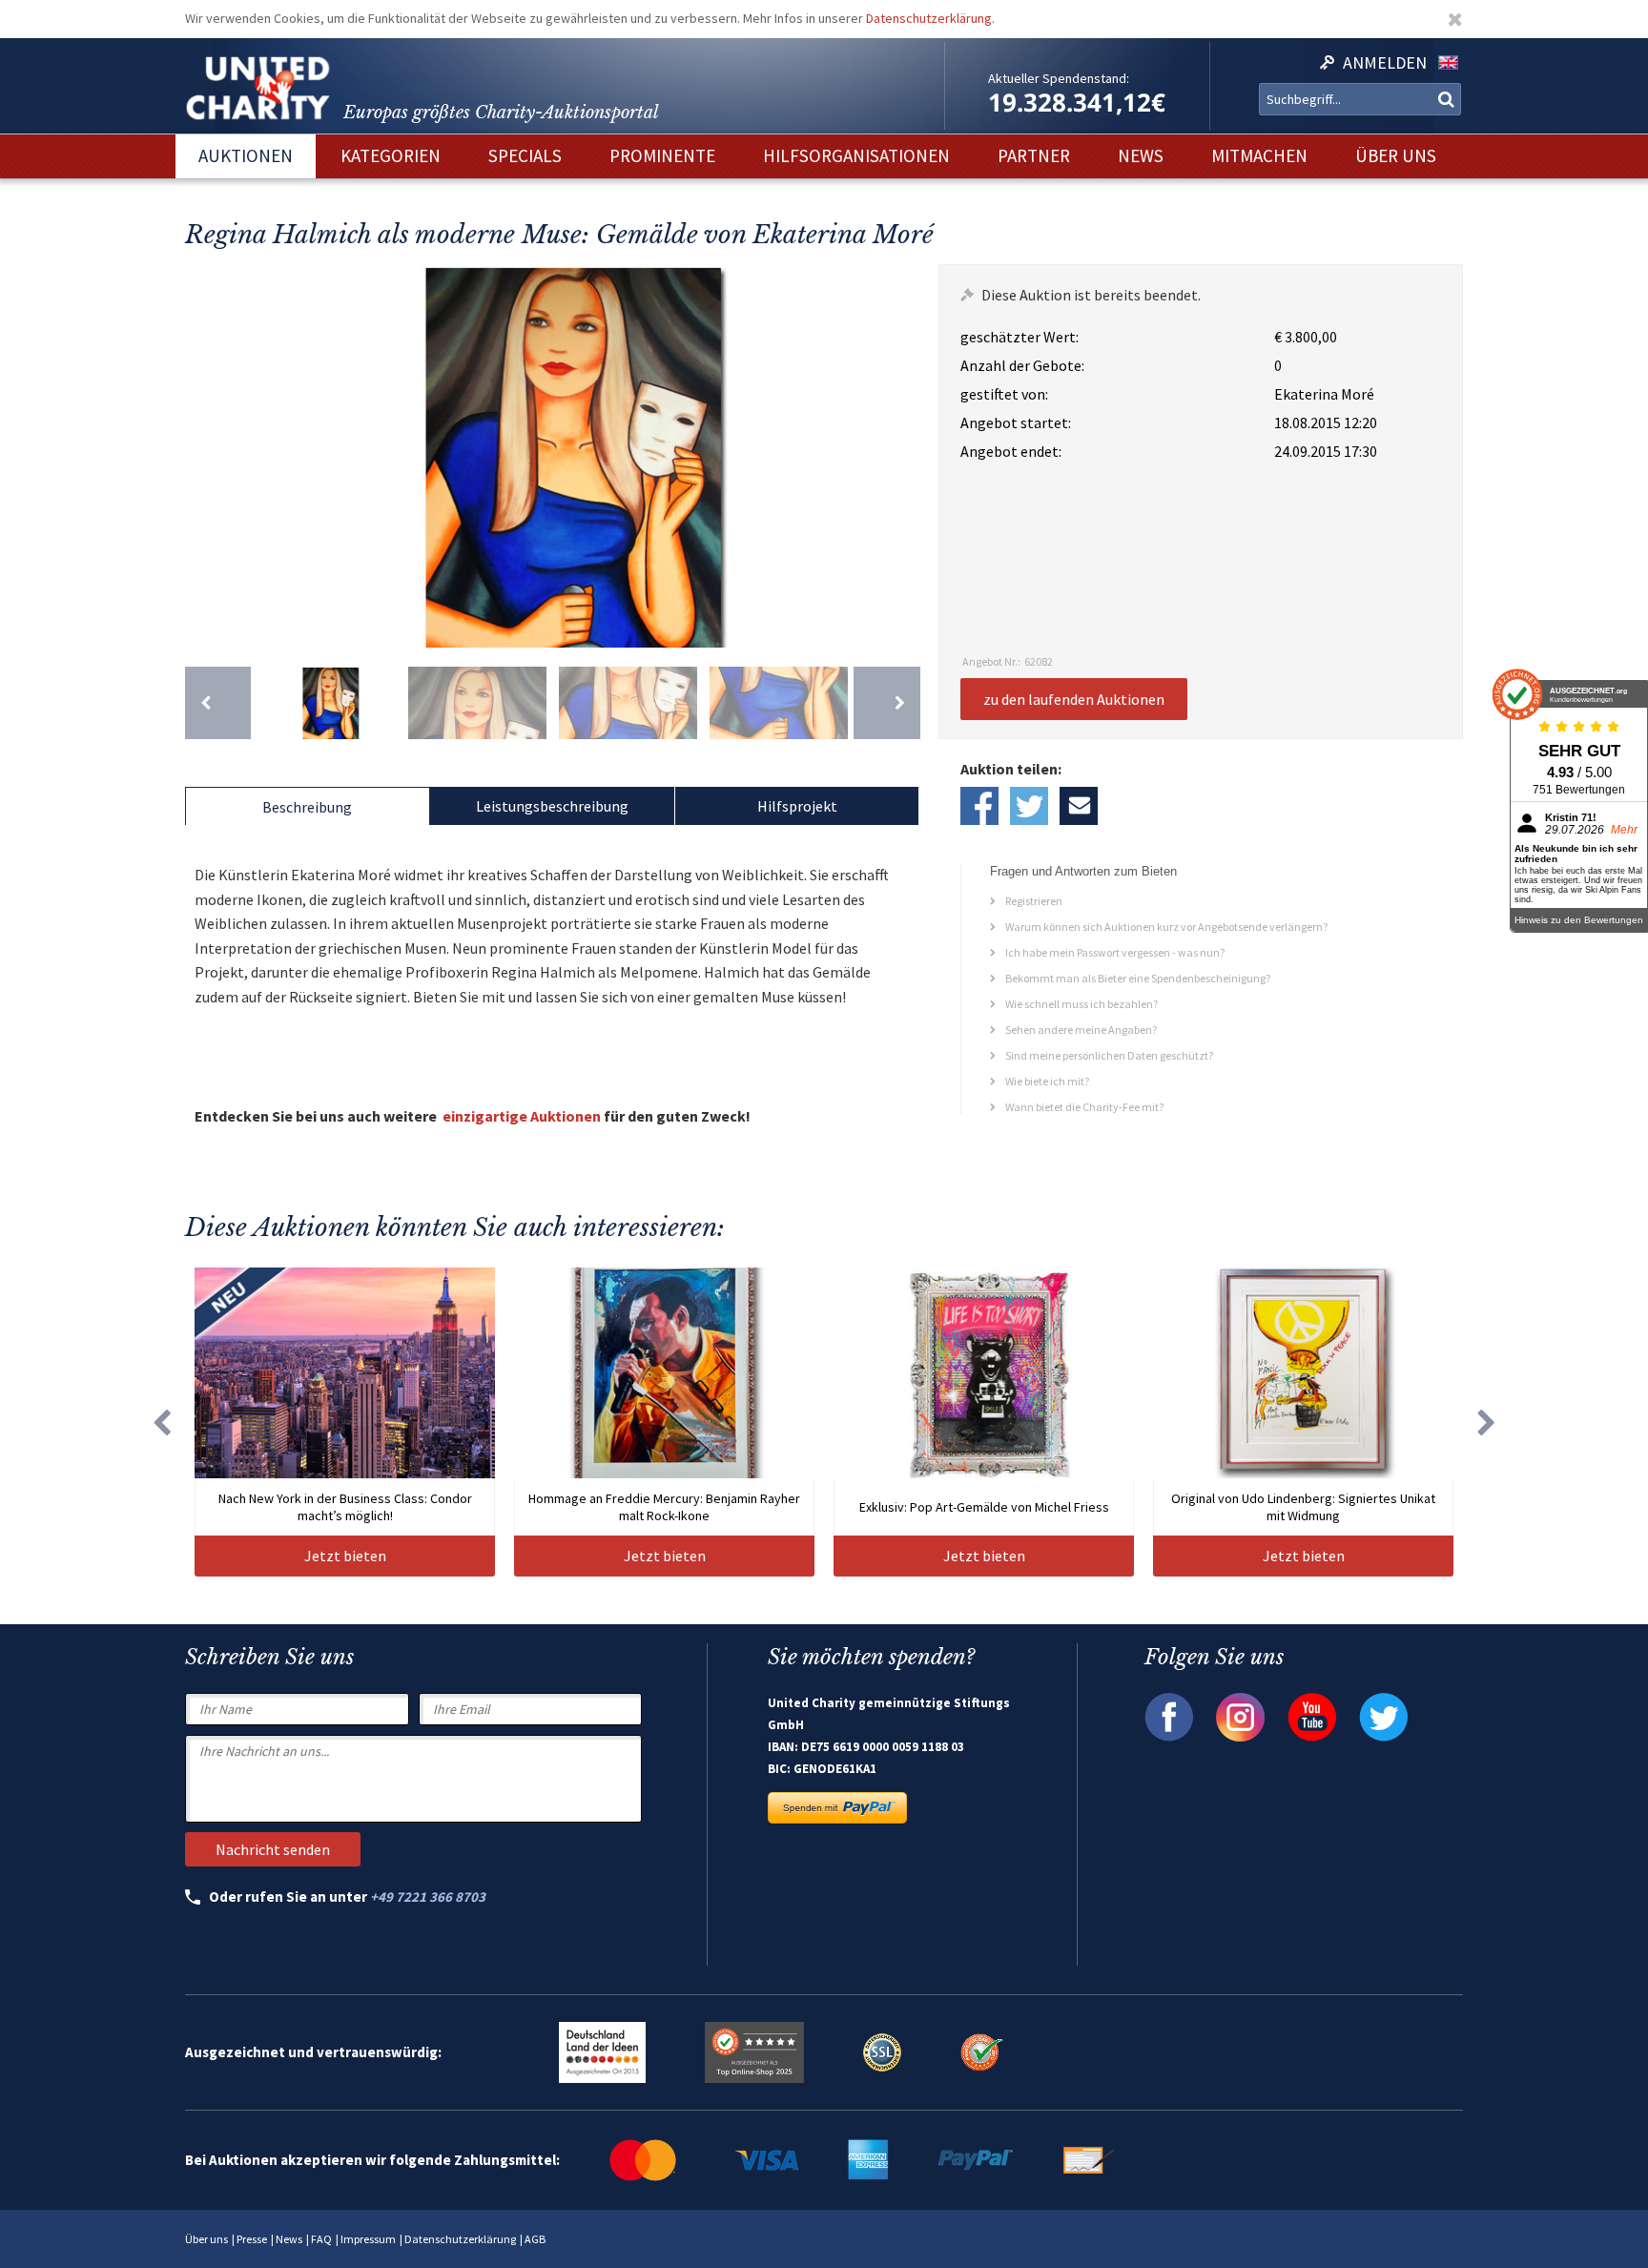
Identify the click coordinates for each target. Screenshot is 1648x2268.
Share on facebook (979, 806)
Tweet (1029, 806)
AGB (535, 2239)
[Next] (886, 703)
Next (901, 456)
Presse (252, 2239)
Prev (204, 456)
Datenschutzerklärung (929, 18)
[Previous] (218, 703)
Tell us (1079, 806)
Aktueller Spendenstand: (1059, 78)
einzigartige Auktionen (522, 1116)
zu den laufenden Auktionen (1074, 699)
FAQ (321, 2239)
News (289, 2239)
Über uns (206, 2239)
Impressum (368, 2239)
